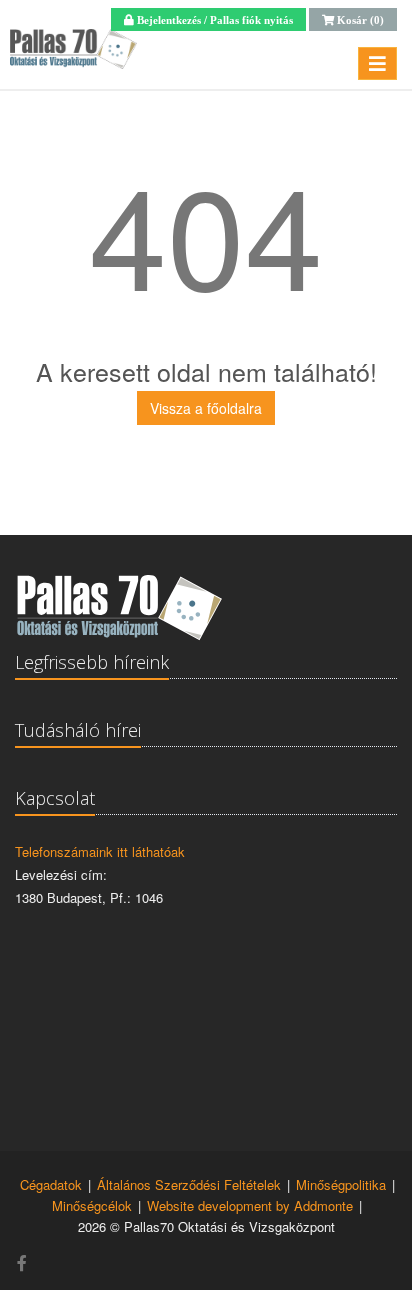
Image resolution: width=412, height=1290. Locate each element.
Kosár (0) (359, 19)
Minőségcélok (92, 1205)
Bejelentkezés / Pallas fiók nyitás (213, 19)
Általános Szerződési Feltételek (189, 1184)
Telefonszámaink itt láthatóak (100, 851)
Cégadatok (51, 1184)
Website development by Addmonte (250, 1205)
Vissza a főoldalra (206, 408)
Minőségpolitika (341, 1184)
